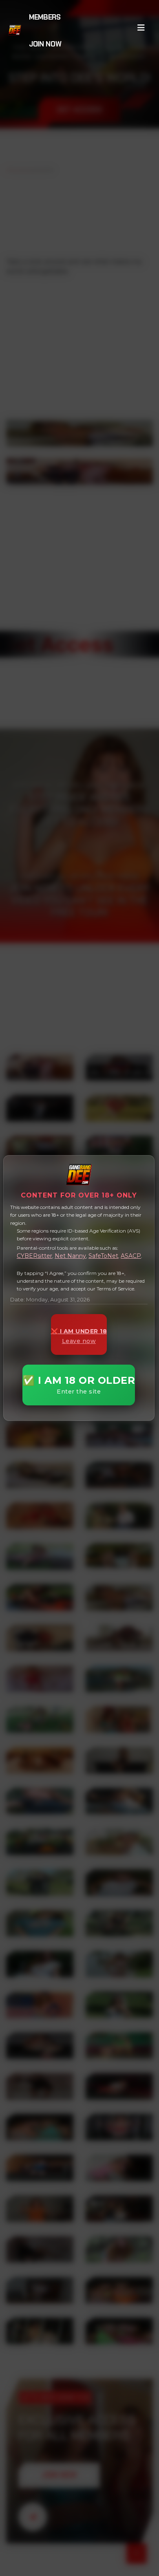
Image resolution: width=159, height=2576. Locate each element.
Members (45, 17)
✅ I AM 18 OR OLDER (79, 1385)
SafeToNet (103, 1256)
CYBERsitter (34, 1256)
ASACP (131, 1256)
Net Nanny (70, 1256)
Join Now (45, 44)
